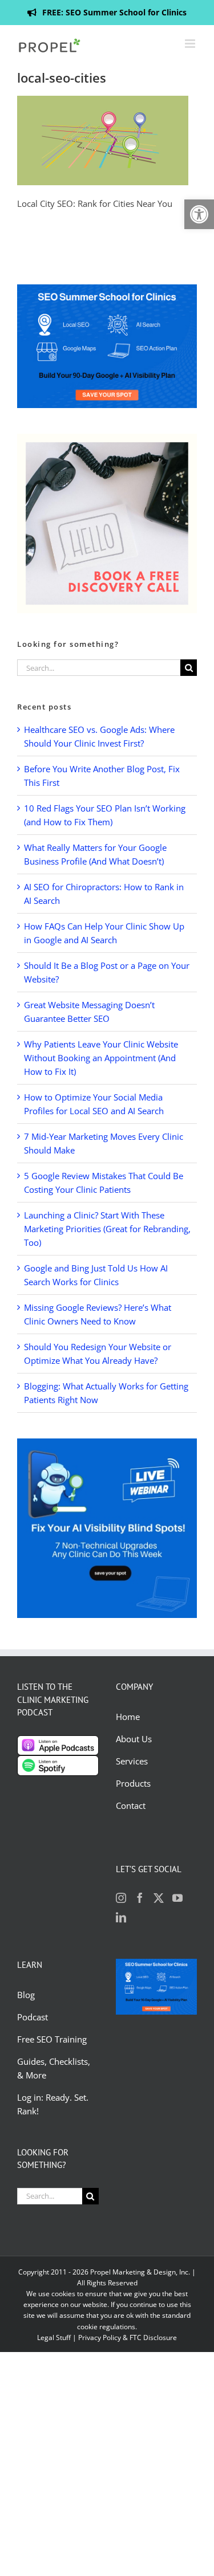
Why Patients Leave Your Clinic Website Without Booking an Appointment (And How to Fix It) (101, 1058)
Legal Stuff (54, 2337)
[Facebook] (140, 1898)
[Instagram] (121, 1898)
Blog (27, 1995)
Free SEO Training (52, 2039)
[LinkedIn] (121, 1917)
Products (133, 1783)
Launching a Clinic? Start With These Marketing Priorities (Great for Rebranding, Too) (107, 1229)
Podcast (33, 2017)
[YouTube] (177, 1898)
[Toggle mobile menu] (191, 44)
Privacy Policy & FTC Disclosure (128, 2337)
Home (128, 1717)
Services (132, 1761)
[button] (199, 214)
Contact (131, 1805)
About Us (134, 1739)
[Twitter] (159, 1898)
